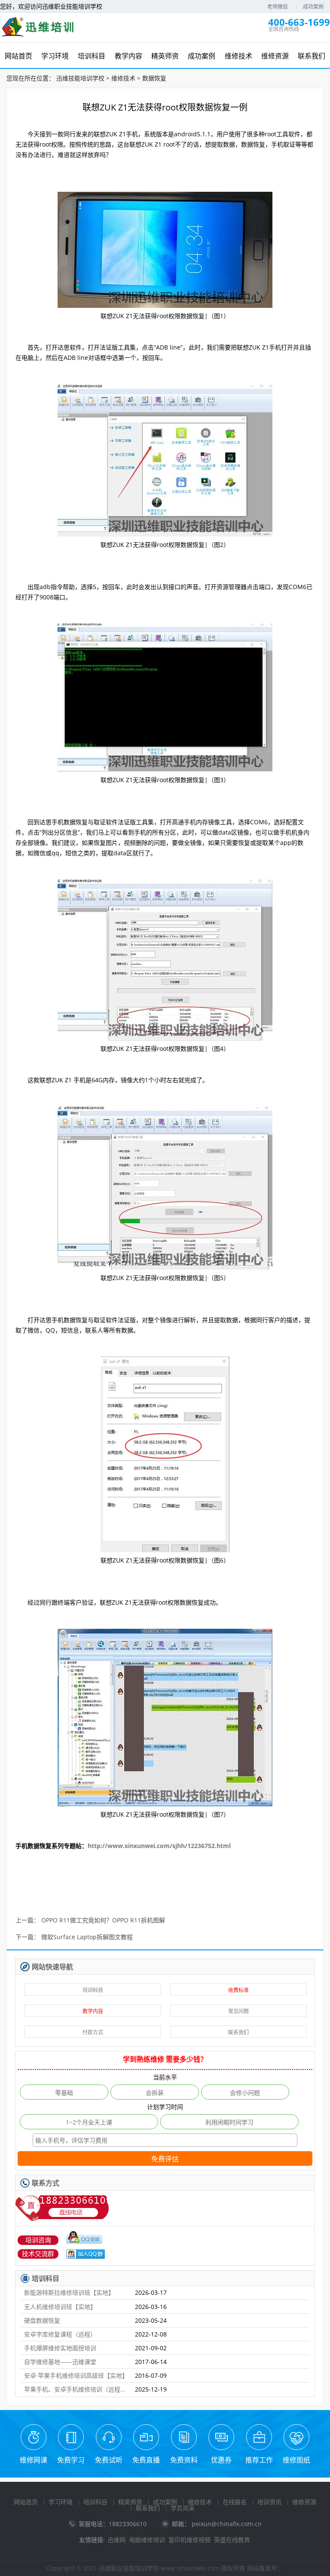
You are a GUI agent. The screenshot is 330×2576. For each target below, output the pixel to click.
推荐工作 (259, 2460)
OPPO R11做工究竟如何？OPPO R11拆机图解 (103, 1920)
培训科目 (93, 1990)
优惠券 (221, 2460)
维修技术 (123, 78)
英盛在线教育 (232, 2540)
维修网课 (34, 2460)
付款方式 (93, 2032)
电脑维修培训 (147, 2540)
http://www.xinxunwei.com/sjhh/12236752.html (159, 1846)
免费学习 (71, 2460)
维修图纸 (296, 2460)
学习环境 (61, 2502)
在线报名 (235, 2502)
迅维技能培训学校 (80, 78)
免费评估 (165, 2159)
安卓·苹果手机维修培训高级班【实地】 (76, 2375)
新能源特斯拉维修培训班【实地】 (69, 2292)
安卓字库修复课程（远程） (60, 2334)
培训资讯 (269, 2502)
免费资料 (184, 2460)
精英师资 (130, 2502)
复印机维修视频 (189, 2540)
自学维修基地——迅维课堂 (60, 2362)
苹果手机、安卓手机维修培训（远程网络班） (76, 2389)
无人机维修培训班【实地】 (60, 2307)
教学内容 (93, 2011)
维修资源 (304, 2502)
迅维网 (116, 2540)
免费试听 (109, 2460)
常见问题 (238, 2011)
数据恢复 (154, 78)
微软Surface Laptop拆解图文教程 (87, 1937)
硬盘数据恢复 (42, 2320)
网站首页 (26, 2502)
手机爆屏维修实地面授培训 (60, 2348)
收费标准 (238, 1990)
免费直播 (146, 2460)
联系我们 (238, 2032)
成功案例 (313, 7)
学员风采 (183, 2508)
